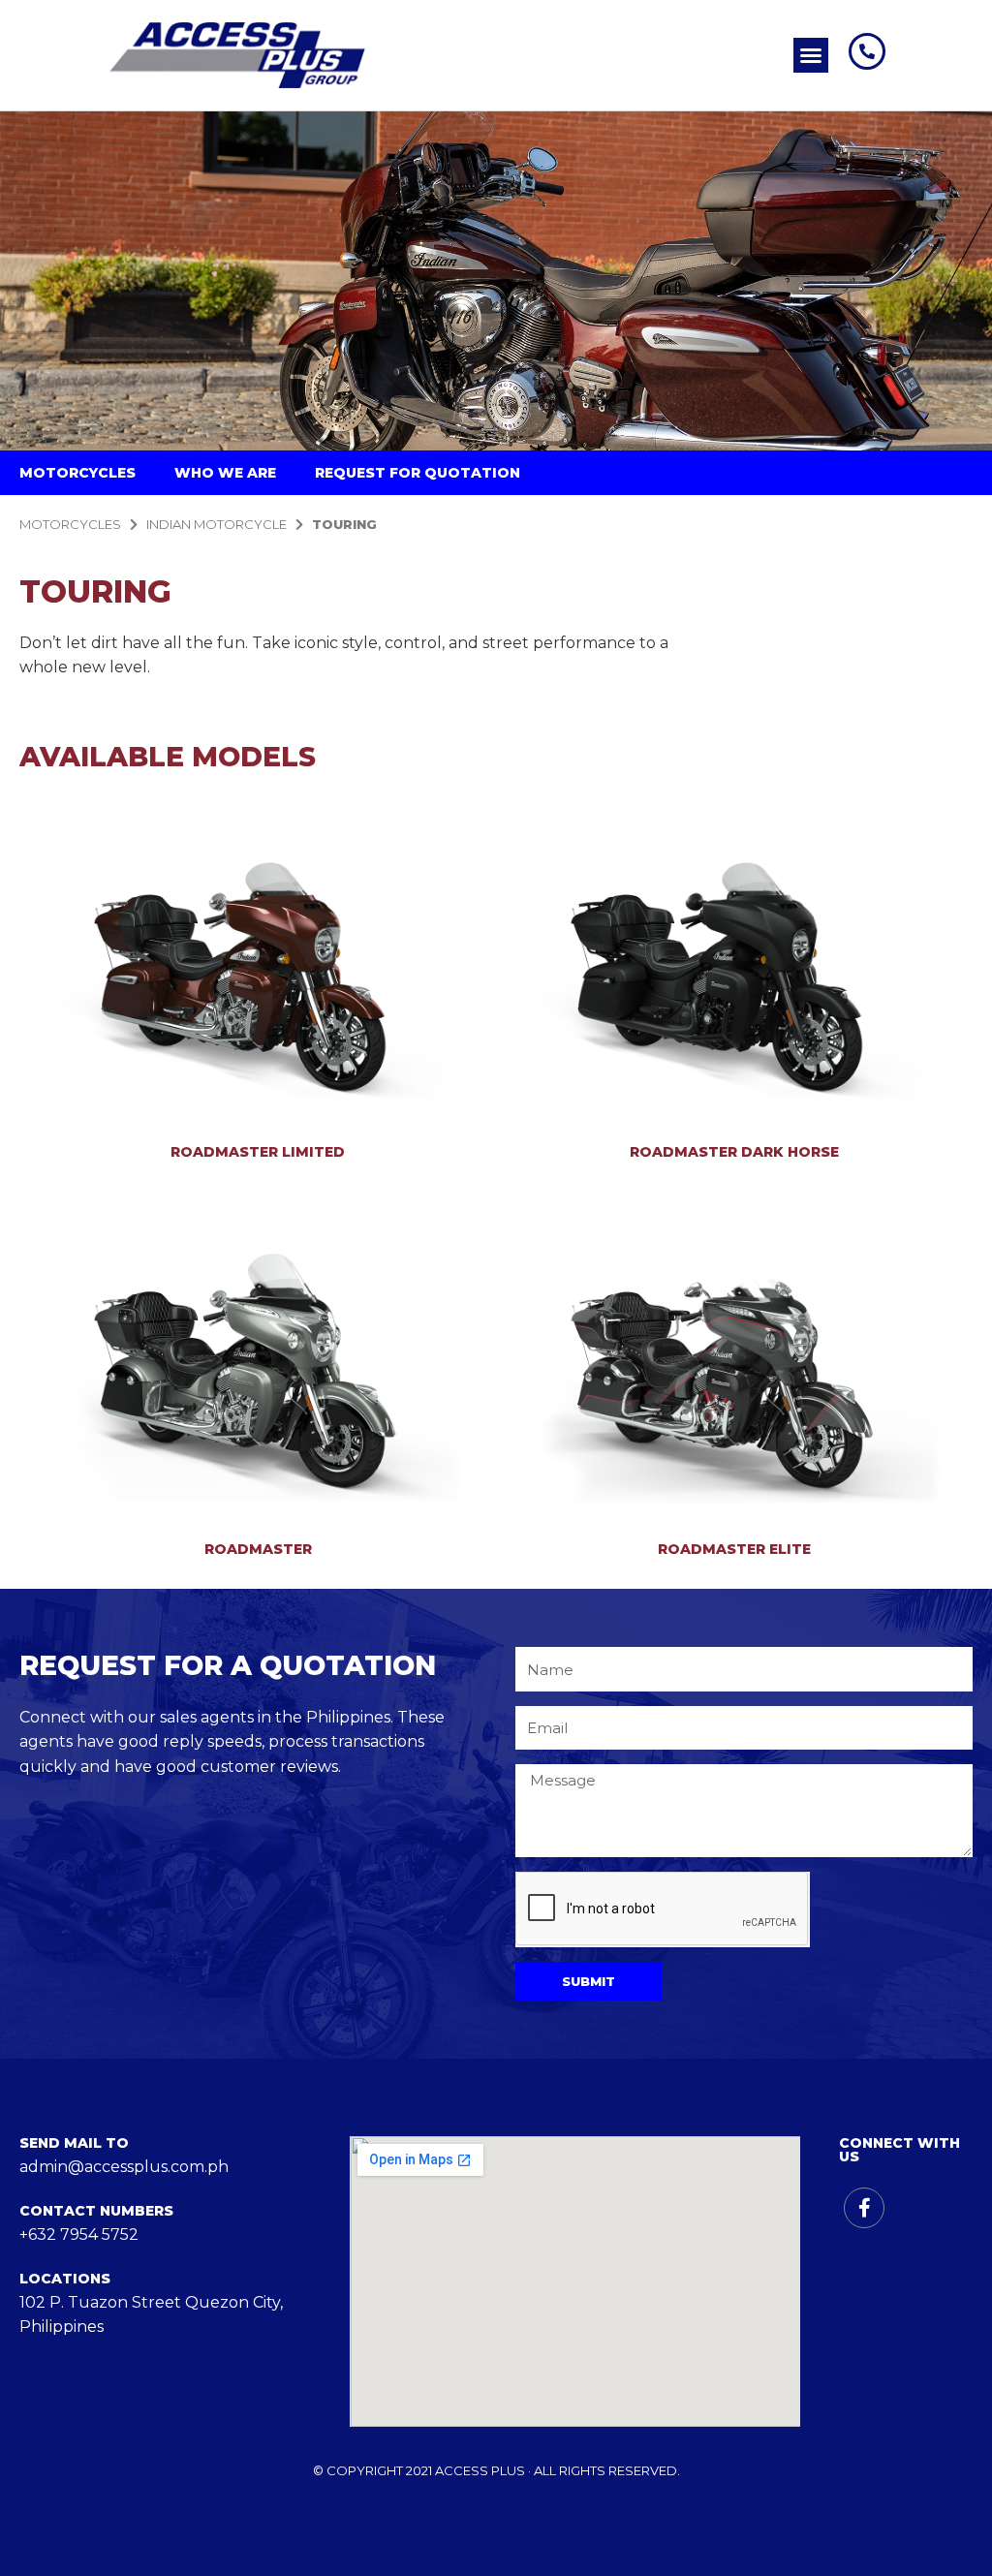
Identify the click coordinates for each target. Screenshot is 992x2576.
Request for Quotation (418, 473)
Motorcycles (77, 473)
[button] (811, 55)
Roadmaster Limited (258, 1152)
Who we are (225, 473)
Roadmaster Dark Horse (734, 1152)
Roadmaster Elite (734, 1549)
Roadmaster (258, 1549)
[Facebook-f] (864, 2208)
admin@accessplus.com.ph (124, 2167)
